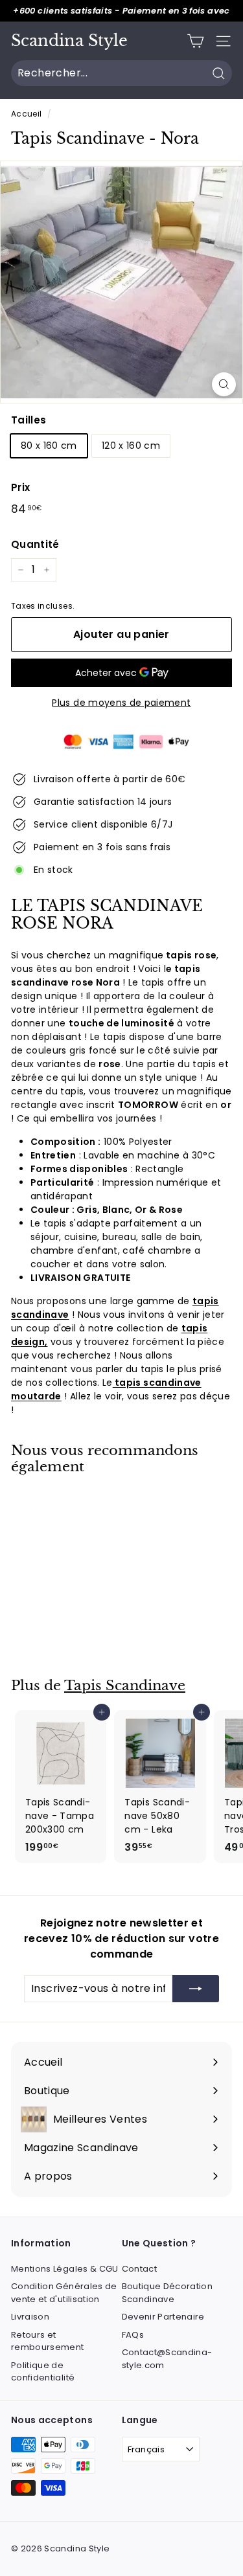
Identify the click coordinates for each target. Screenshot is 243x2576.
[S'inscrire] (196, 1989)
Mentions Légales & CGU (65, 2269)
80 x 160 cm (49, 446)
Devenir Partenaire (163, 2317)
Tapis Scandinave (125, 1686)
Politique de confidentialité (43, 2372)
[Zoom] (224, 384)
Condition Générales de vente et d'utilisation (64, 2293)
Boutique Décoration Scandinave (168, 2293)
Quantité (35, 544)
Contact (139, 2269)
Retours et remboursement (48, 2341)
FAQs (133, 2335)
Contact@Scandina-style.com (167, 2359)
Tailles (29, 420)
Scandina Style (69, 41)
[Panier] (195, 41)
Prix (20, 487)
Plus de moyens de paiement (121, 703)
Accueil (26, 114)
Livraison (30, 2317)
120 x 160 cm (131, 446)
